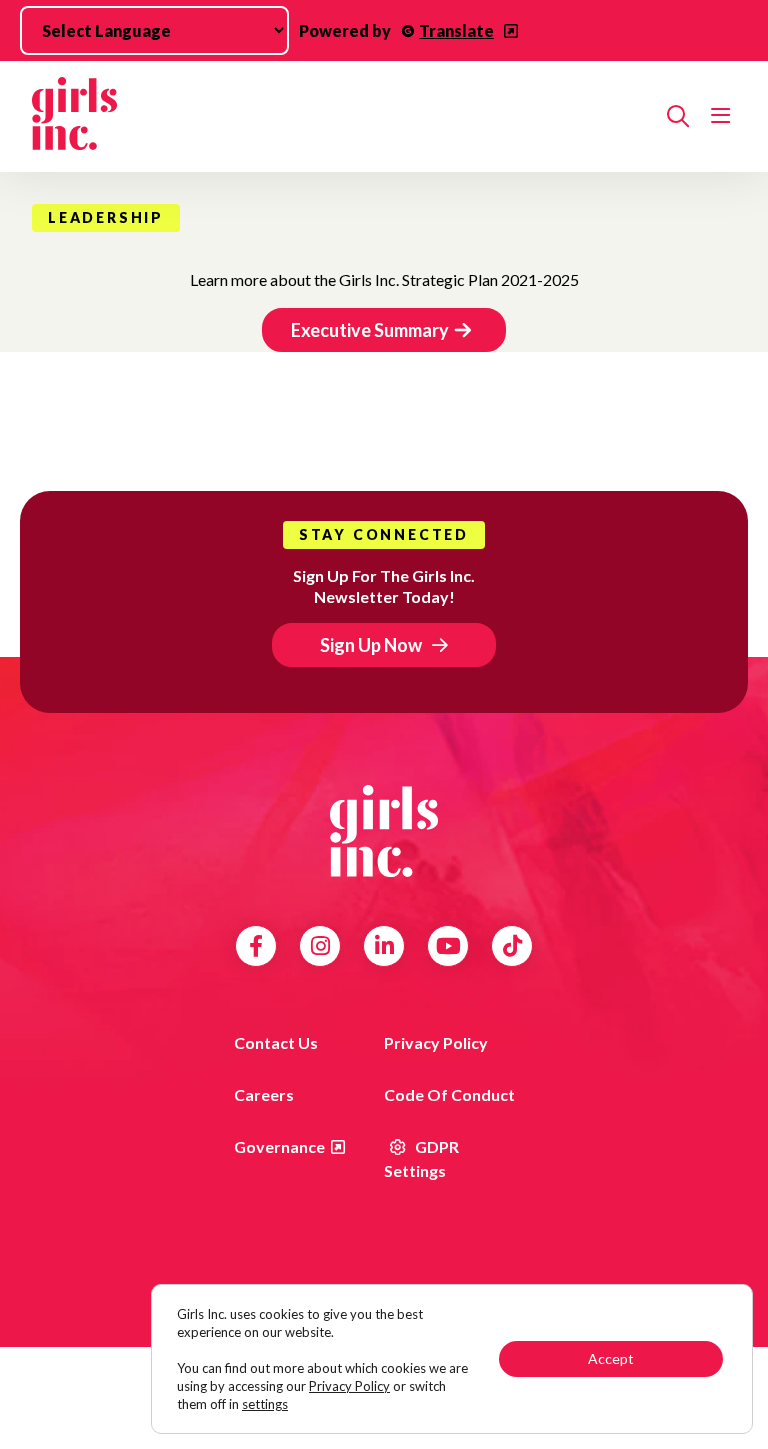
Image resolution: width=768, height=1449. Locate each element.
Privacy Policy (436, 1042)
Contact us (276, 1042)
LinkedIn (384, 946)
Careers (264, 1094)
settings (265, 1404)
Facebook (256, 946)
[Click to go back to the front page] (341, 116)
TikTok (512, 946)
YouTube (448, 946)
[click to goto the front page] (384, 831)
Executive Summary (370, 330)
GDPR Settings (421, 1158)
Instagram (320, 946)
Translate (456, 30)
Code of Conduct (449, 1094)
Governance (279, 1146)
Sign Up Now (371, 645)
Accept (611, 1358)
